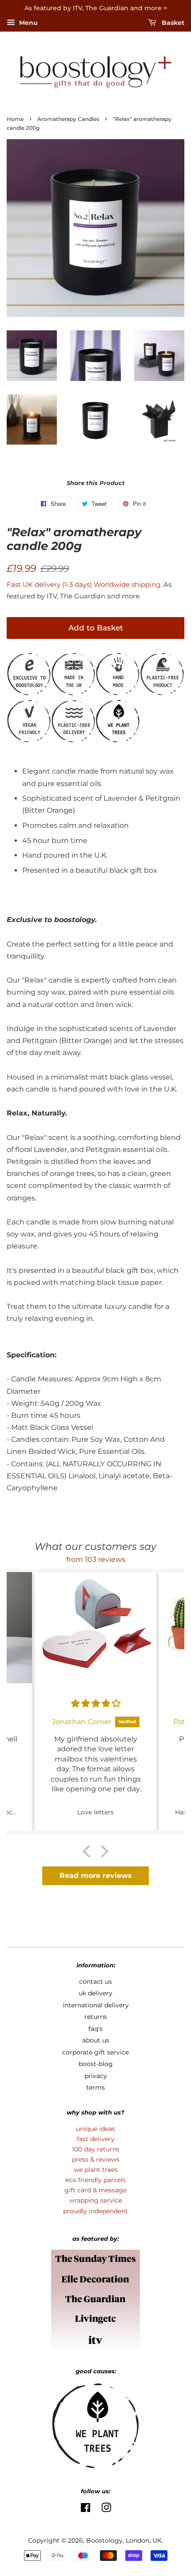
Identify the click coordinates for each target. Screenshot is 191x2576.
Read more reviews (96, 1876)
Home (15, 119)
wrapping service (96, 2200)
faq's (95, 2029)
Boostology (104, 2540)
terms (95, 2087)
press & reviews (96, 2159)
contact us (95, 1982)
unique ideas (95, 2129)
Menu (28, 23)
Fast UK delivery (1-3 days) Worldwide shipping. (85, 584)
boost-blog (96, 2064)
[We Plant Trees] (29, 693)
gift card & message (95, 2190)
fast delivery (96, 2139)
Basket (172, 23)
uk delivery (95, 1993)
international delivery (96, 2005)
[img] (96, 1703)
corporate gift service (95, 2052)
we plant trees (96, 2170)
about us (96, 2040)
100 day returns (96, 2149)
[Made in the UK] (73, 693)
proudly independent (95, 2211)
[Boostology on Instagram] (106, 2509)
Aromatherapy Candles (68, 119)
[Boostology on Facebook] (86, 2509)
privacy (96, 2076)
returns (96, 2017)
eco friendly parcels (95, 2180)
